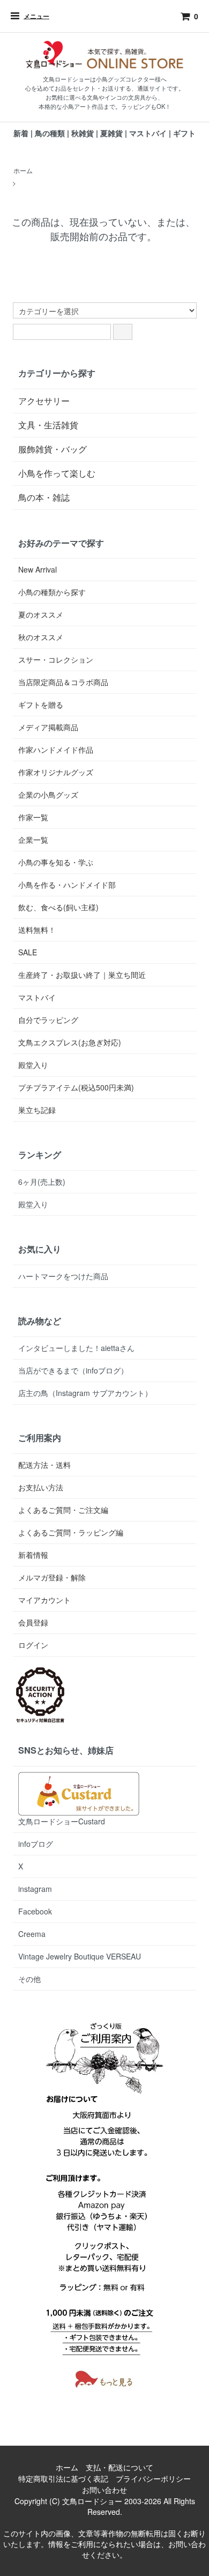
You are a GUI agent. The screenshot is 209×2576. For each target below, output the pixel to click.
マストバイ (148, 133)
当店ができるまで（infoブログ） (73, 1370)
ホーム (23, 170)
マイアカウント (44, 1600)
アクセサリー (44, 401)
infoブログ (36, 1844)
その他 (29, 1979)
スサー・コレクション (56, 659)
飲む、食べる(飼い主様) (58, 907)
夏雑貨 (111, 133)
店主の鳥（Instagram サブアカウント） (85, 1393)
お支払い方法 (41, 1487)
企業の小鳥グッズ (48, 795)
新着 (21, 133)
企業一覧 (33, 840)
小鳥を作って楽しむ (57, 473)
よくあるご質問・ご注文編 (63, 1510)
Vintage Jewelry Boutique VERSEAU (80, 1956)
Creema (32, 1934)
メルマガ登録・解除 (52, 1577)
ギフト (184, 133)
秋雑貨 (83, 133)
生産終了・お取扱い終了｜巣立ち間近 (82, 975)
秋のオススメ (41, 637)
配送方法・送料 (44, 1465)
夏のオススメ (41, 614)
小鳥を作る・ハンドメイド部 (67, 885)
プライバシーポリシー (153, 2478)
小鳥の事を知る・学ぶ (56, 862)
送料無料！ (37, 930)
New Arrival (38, 569)
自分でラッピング (48, 1020)
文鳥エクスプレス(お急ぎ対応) (70, 1042)
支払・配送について (120, 2467)
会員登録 (33, 1622)
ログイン (33, 1645)
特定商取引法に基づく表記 (63, 2478)
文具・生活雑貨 (48, 425)
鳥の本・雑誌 (44, 497)
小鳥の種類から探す (52, 592)
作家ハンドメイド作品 (56, 749)
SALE (28, 952)
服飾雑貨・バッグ (53, 449)
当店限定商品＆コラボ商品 (63, 682)
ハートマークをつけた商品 (63, 1276)
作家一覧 (33, 817)
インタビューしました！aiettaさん (76, 1348)
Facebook (35, 1911)
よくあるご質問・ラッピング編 (71, 1532)
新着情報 (33, 1555)
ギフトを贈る (41, 704)
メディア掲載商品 (48, 727)
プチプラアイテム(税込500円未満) (76, 1087)
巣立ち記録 (37, 1110)
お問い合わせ (104, 2490)
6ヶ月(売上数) (42, 1182)
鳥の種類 (50, 133)
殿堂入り (33, 1065)
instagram (35, 1889)
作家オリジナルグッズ (56, 772)
